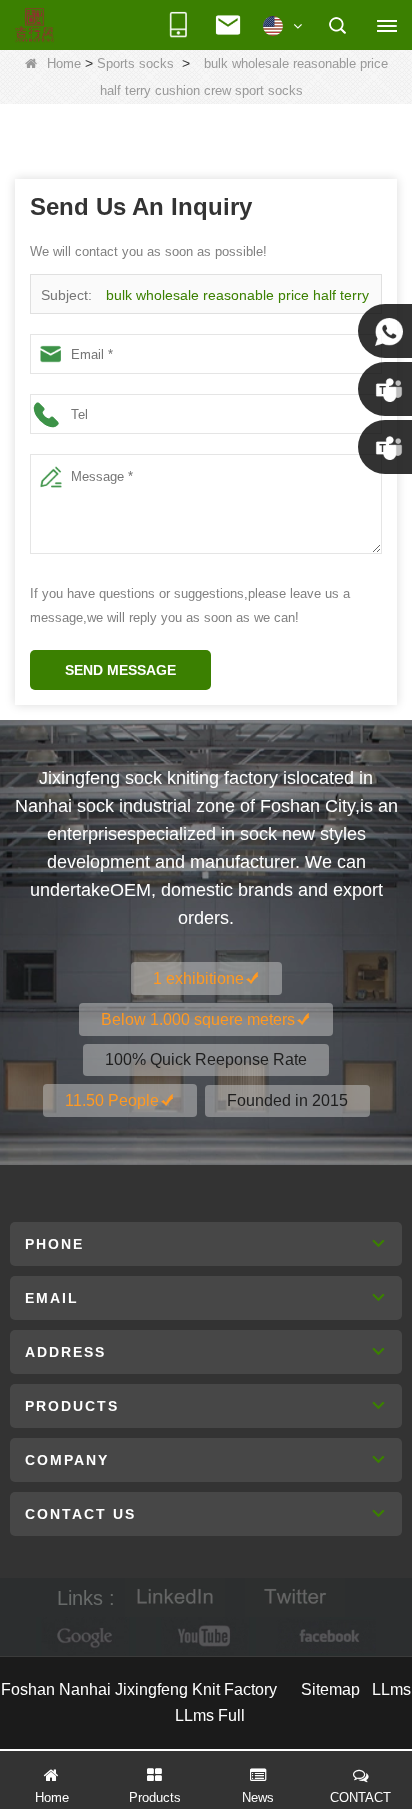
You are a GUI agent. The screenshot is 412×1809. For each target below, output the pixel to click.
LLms (391, 1689)
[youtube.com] (206, 1636)
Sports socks (135, 63)
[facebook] (326, 1636)
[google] (86, 1636)
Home (64, 63)
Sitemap (330, 1689)
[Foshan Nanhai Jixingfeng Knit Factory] (34, 26)
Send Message (120, 670)
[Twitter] (295, 1597)
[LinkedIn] (175, 1597)
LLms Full (210, 1715)
